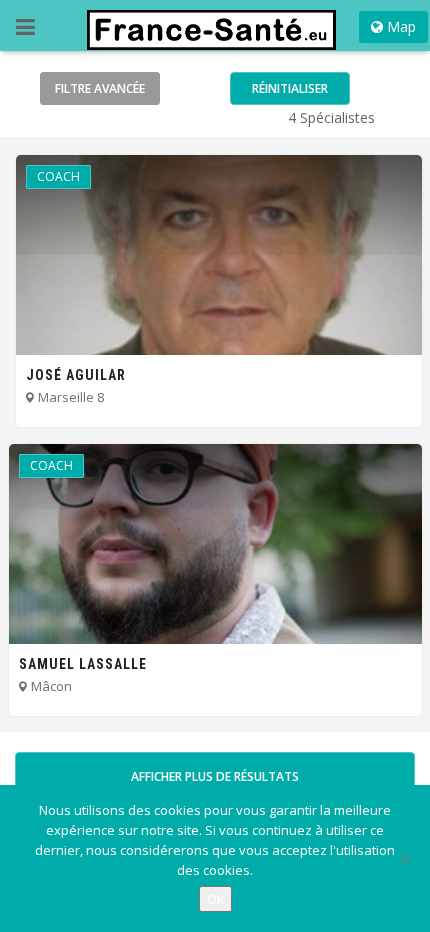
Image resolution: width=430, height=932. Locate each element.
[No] (405, 859)
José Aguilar (76, 375)
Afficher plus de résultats (215, 776)
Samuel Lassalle (83, 664)
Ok (215, 899)
